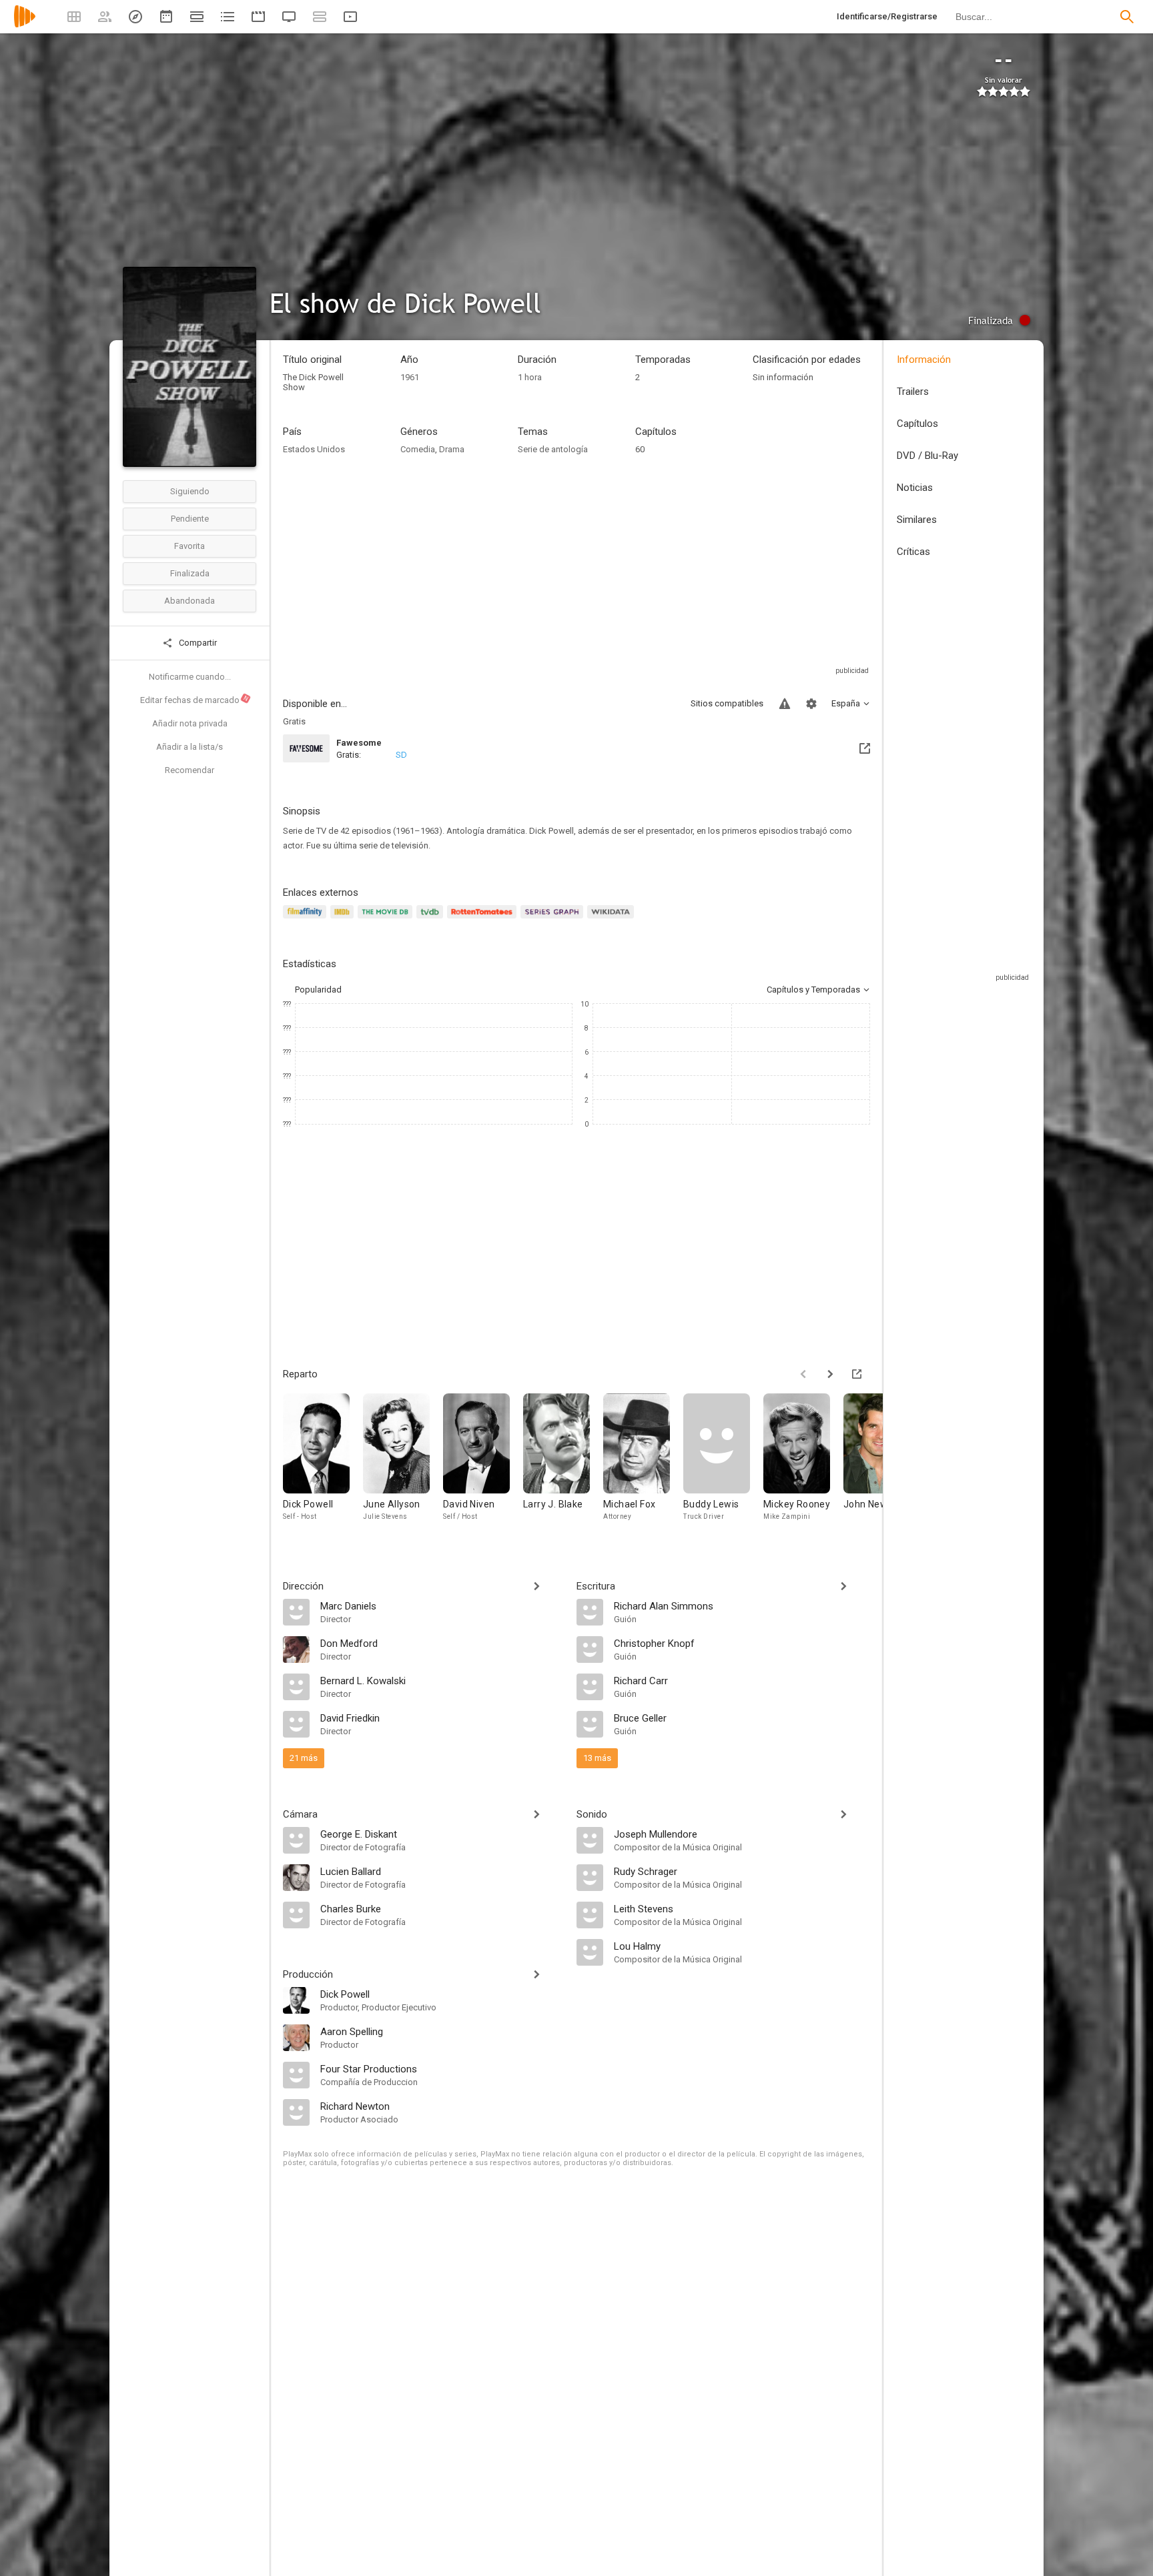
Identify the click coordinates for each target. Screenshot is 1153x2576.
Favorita (189, 546)
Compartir (197, 643)
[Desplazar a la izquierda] (803, 1374)
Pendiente (190, 519)
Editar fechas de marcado (195, 700)
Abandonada (189, 601)
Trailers (913, 392)
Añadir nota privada (190, 723)
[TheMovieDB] (387, 919)
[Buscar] (1127, 17)
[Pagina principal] (25, 25)
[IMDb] (344, 919)
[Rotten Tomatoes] (484, 919)
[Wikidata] (613, 919)
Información (924, 360)
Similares (917, 520)
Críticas (913, 552)
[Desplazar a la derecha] (830, 1374)
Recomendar (189, 770)
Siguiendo (190, 491)
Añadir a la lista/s (189, 747)
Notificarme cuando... (190, 677)
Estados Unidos (314, 449)
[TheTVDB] (432, 919)
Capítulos (917, 424)
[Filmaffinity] (307, 919)
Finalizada (190, 573)
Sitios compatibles (727, 703)
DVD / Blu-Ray (927, 456)
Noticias (915, 488)
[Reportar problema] (785, 704)
